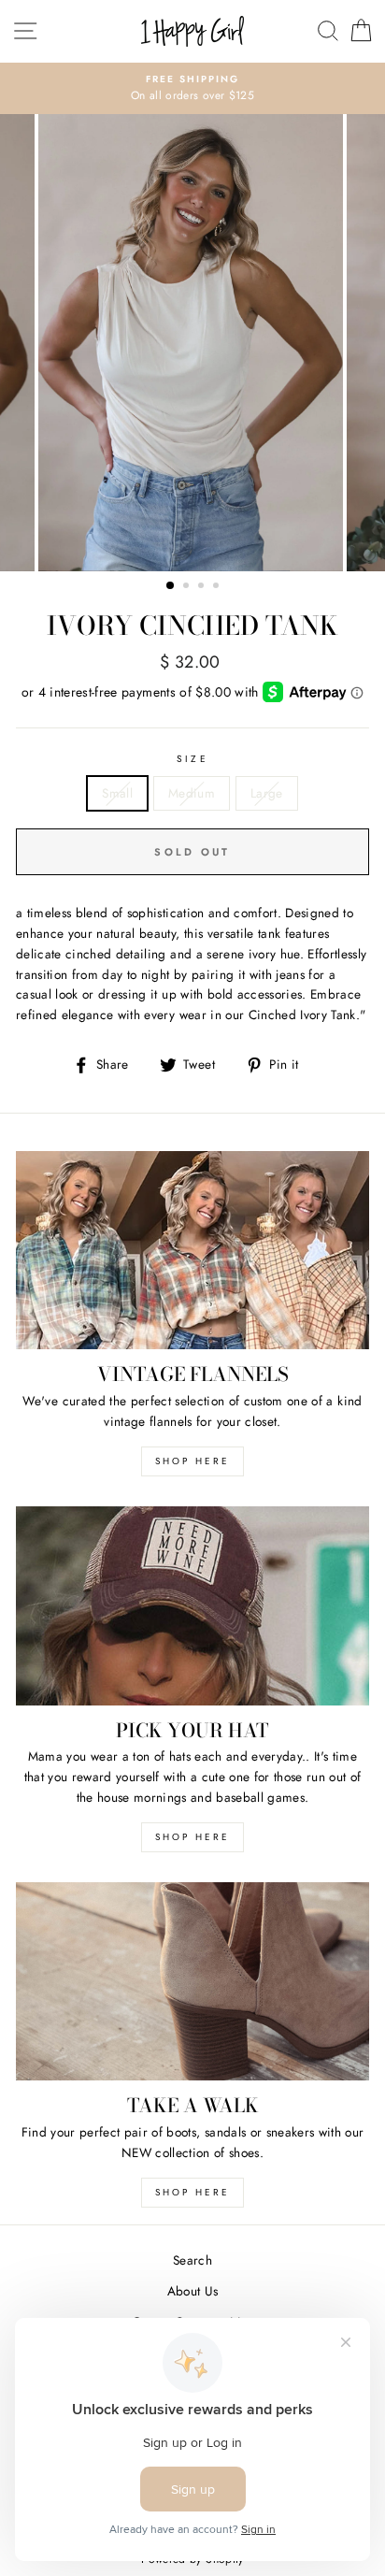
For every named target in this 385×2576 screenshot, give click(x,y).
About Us (193, 2291)
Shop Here (192, 1837)
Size (192, 759)
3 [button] (203, 587)
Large (267, 793)
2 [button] (188, 587)
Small (117, 793)
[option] (192, 89)
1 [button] (171, 586)
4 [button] (218, 587)
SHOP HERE (192, 1461)
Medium (192, 793)
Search (192, 2260)
